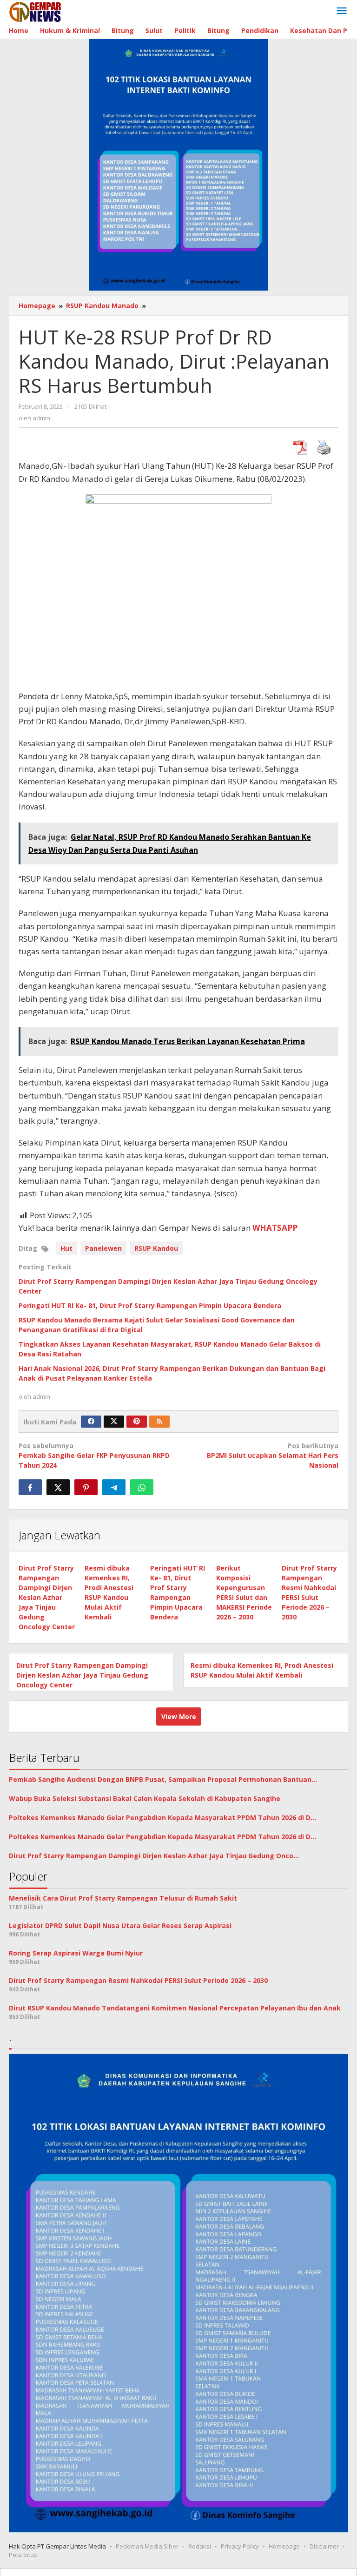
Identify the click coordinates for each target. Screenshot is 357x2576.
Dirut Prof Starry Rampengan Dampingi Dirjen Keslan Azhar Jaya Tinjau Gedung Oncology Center (47, 1597)
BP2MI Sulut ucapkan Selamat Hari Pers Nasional (273, 1455)
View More (179, 1716)
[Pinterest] (137, 1422)
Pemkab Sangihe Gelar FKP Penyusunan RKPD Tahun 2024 (94, 1455)
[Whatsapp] (142, 1487)
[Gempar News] (36, 11)
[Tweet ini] (58, 1487)
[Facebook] (91, 1422)
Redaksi (200, 2546)
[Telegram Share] (114, 1487)
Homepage (284, 2546)
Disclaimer (324, 2546)
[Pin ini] (86, 1487)
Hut (66, 1248)
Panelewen (103, 1248)
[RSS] (159, 1422)
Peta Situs (23, 2555)
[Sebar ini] (30, 1487)
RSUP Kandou (156, 1248)
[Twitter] (114, 1422)
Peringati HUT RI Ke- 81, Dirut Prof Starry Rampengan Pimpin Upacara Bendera (150, 1305)
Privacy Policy (240, 2546)
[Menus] (342, 11)
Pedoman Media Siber (147, 2546)
